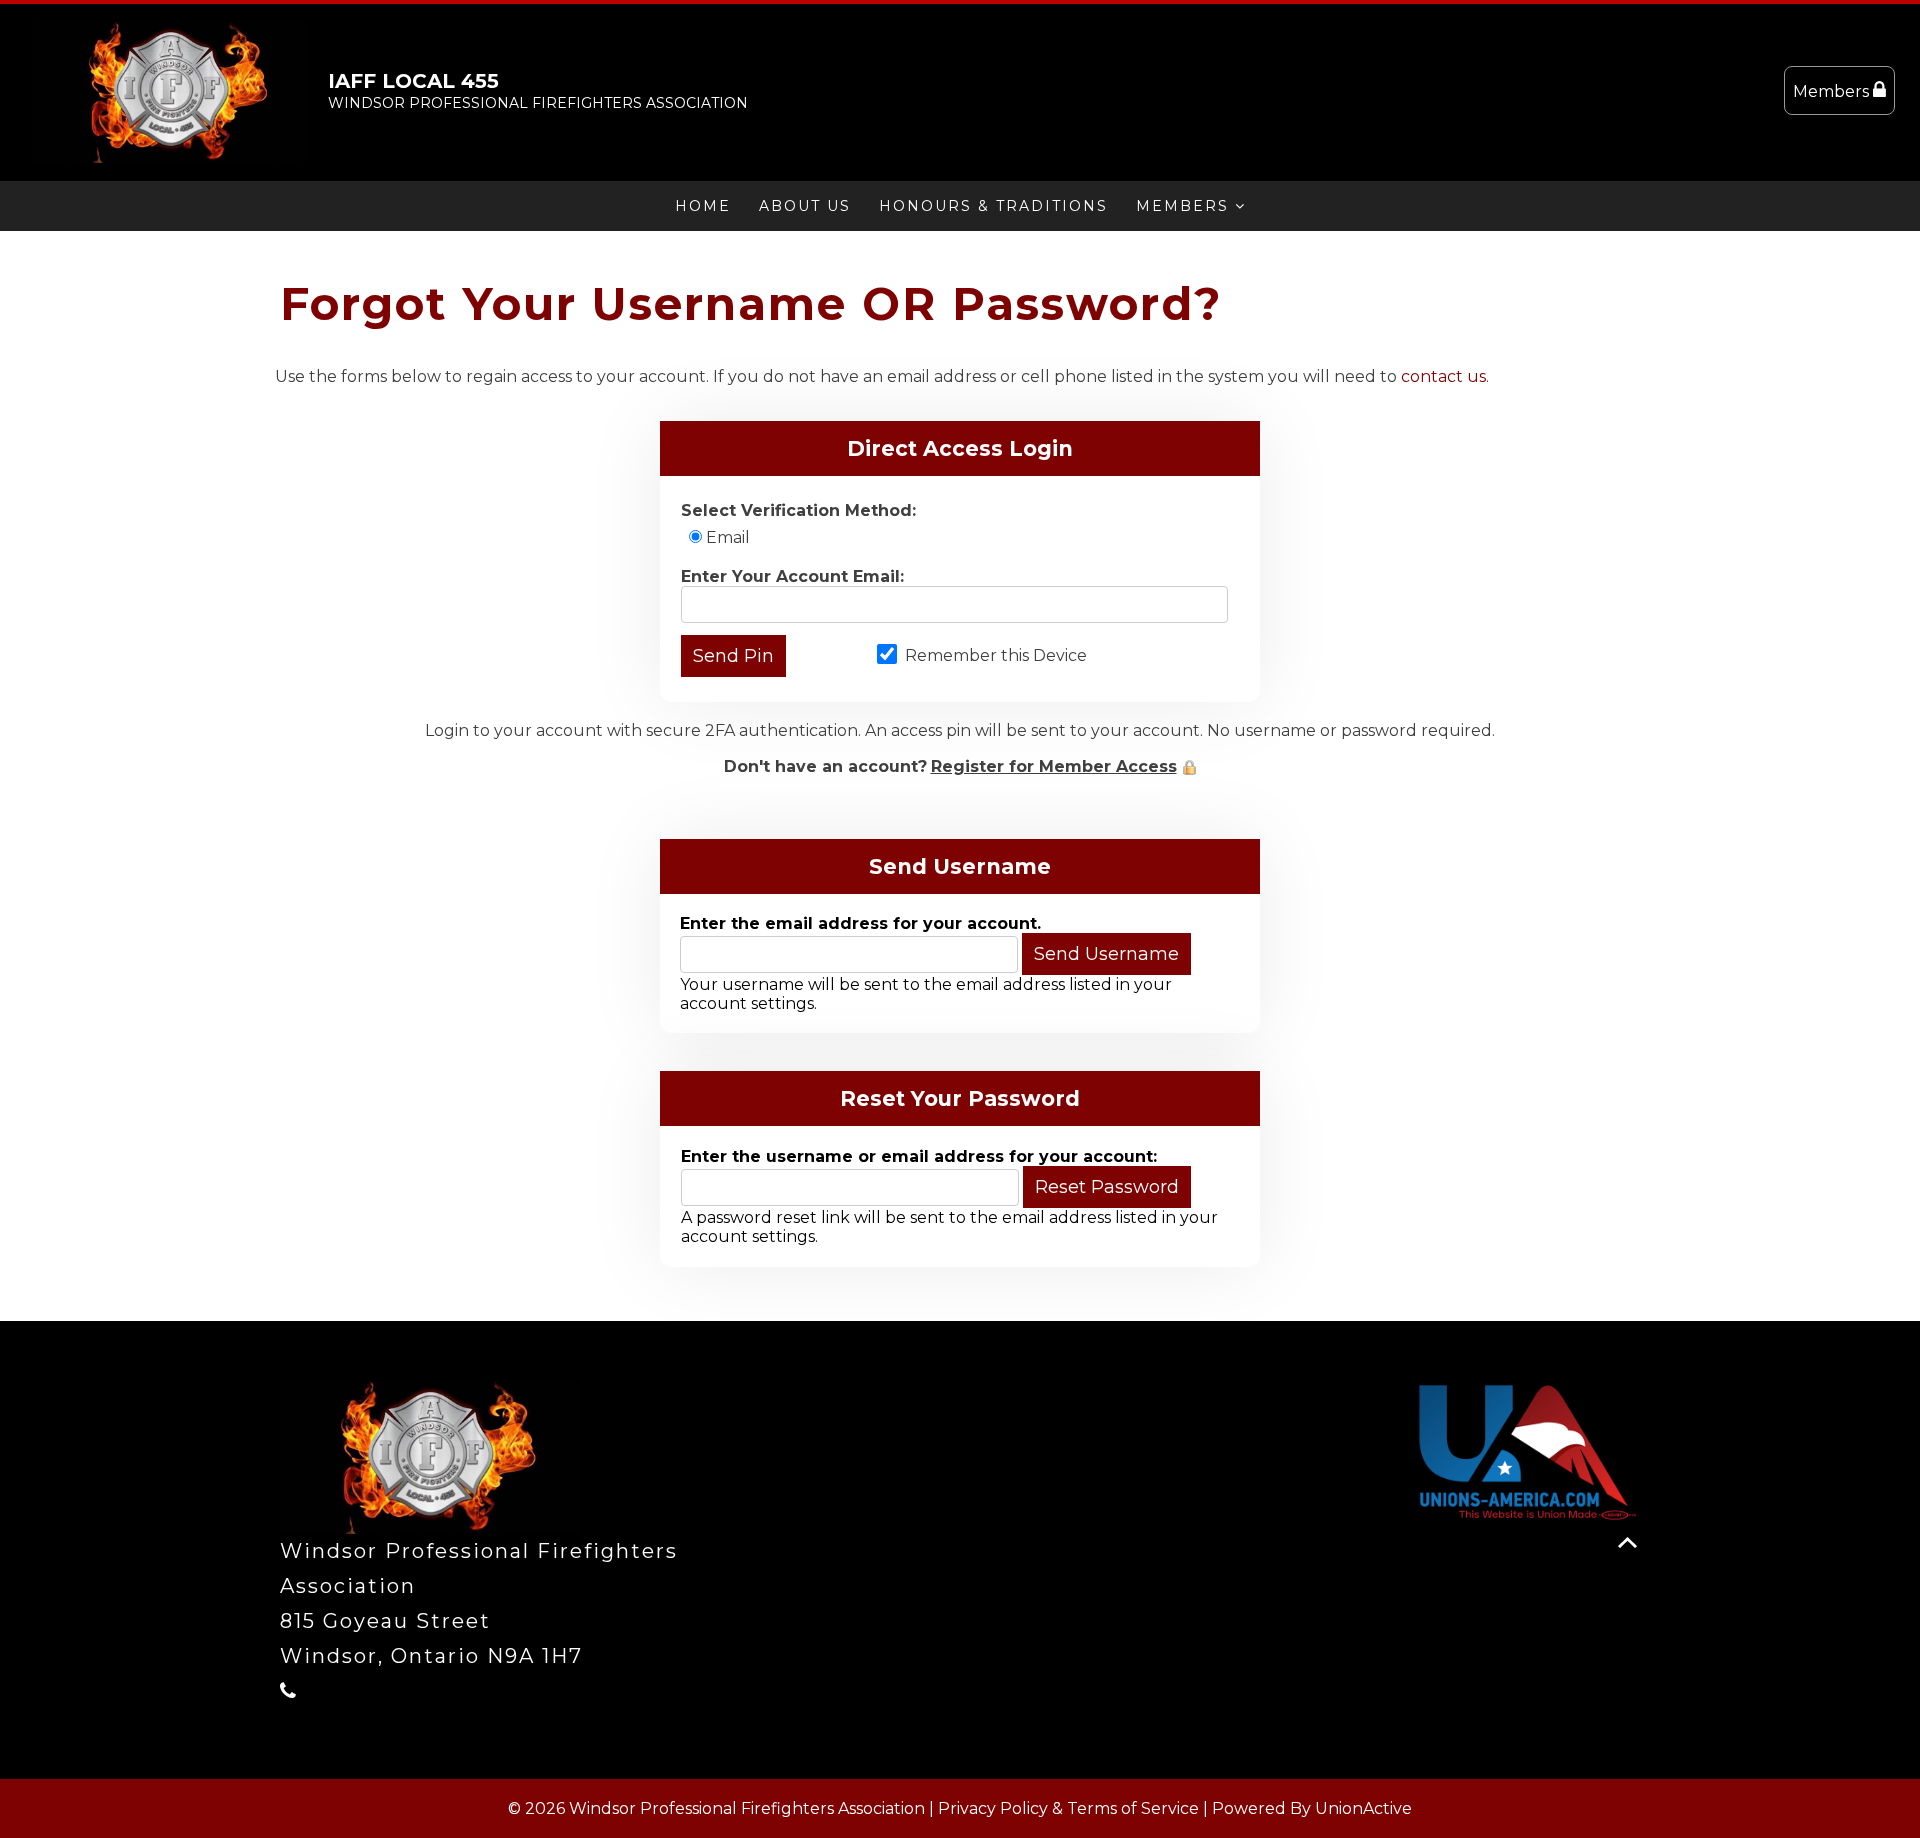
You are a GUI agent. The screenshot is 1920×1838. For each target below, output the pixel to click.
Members (1833, 91)
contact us (1443, 376)
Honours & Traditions (993, 206)
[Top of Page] (1627, 1542)
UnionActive (1363, 1808)
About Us (805, 206)
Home (703, 206)
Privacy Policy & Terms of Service (1068, 1808)
